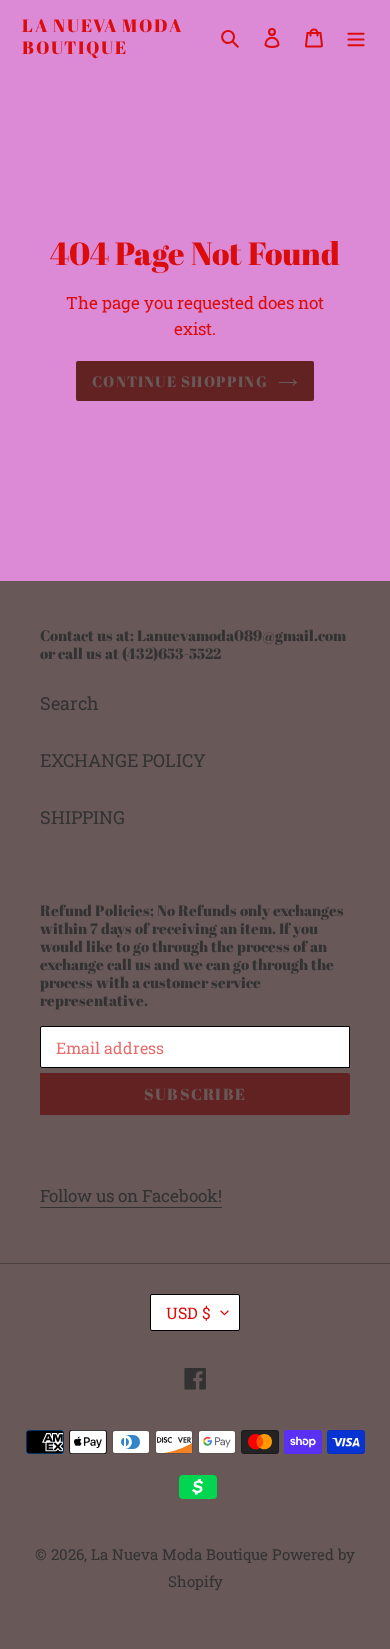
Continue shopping (180, 381)
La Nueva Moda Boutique (102, 36)
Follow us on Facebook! (131, 1195)
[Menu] (356, 36)
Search (69, 703)
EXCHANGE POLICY (123, 760)
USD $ (188, 1312)
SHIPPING (82, 817)
